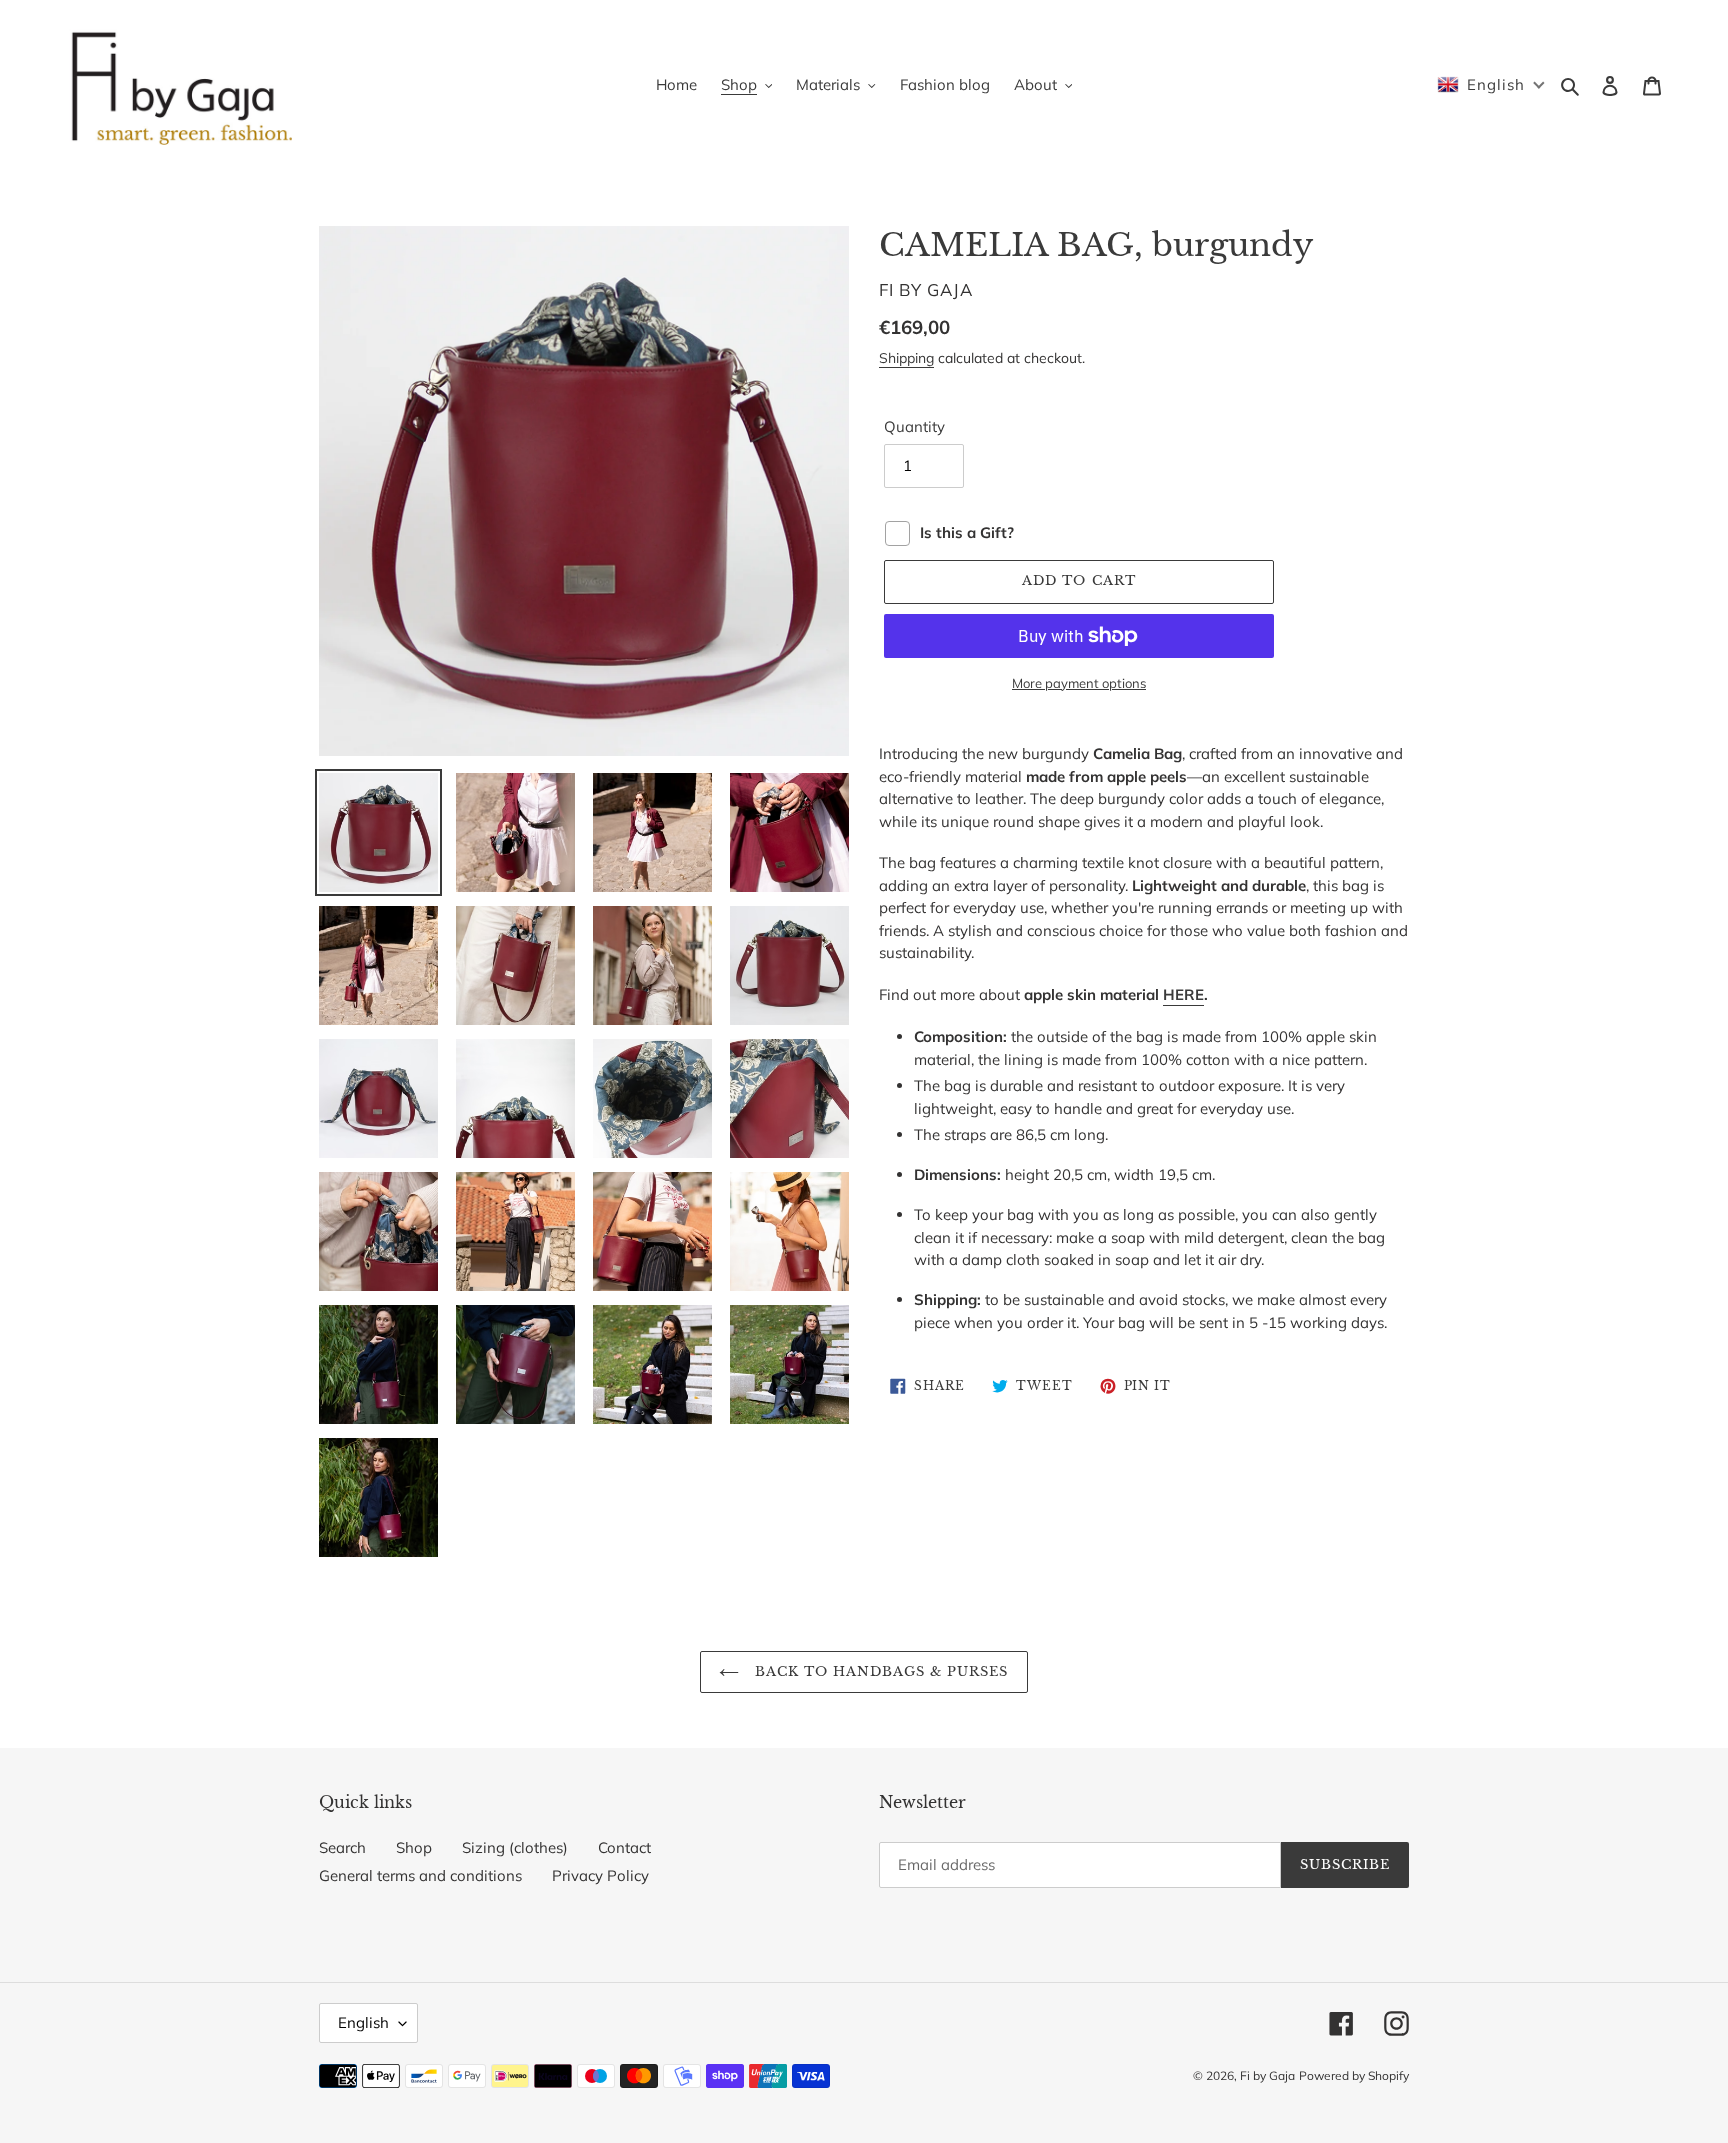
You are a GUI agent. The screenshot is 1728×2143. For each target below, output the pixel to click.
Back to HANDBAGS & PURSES (878, 1671)
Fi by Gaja (1267, 2075)
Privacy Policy (600, 1875)
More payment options (1079, 683)
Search (342, 1847)
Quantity (914, 426)
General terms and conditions (420, 1875)
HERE (1183, 994)
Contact (624, 1847)
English (363, 2022)
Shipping (906, 357)
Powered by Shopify (1354, 2075)
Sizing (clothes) (515, 1847)
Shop (414, 1847)
